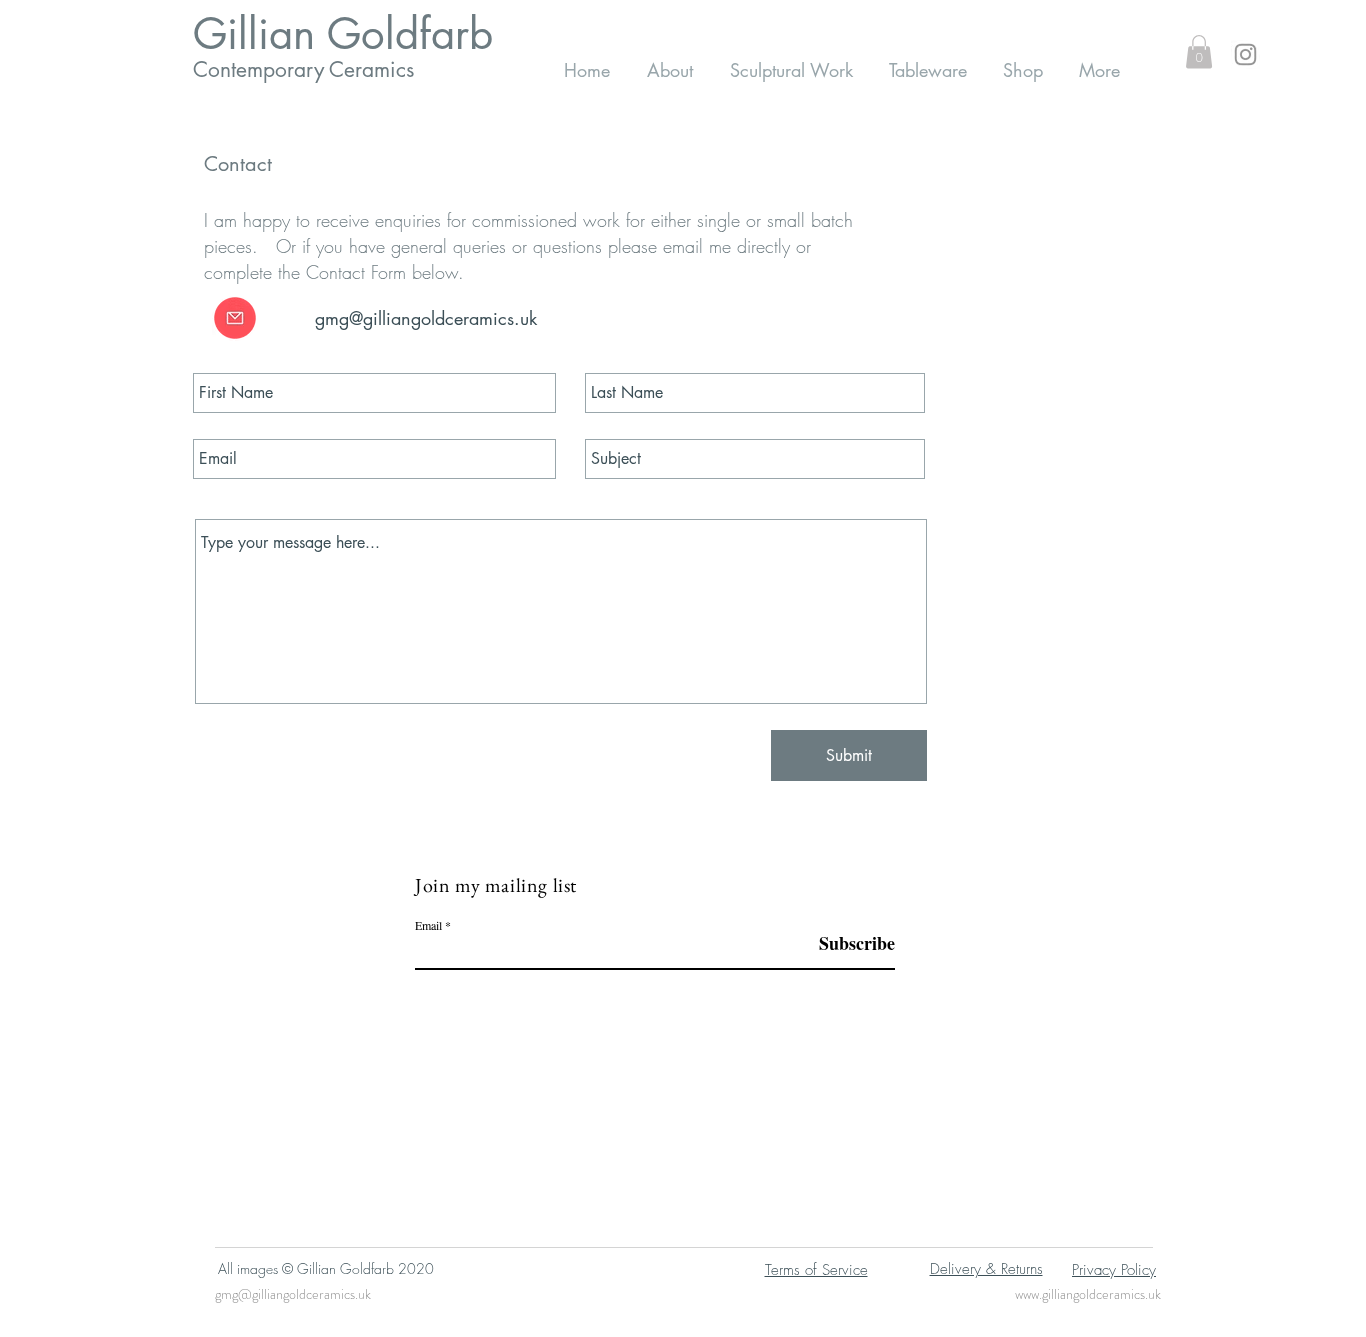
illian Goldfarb (360, 34)
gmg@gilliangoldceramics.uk (293, 1294)
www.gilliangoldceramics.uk (1088, 1294)
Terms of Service (816, 1270)
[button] (1199, 51)
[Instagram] (1245, 54)
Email (428, 925)
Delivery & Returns (986, 1269)
